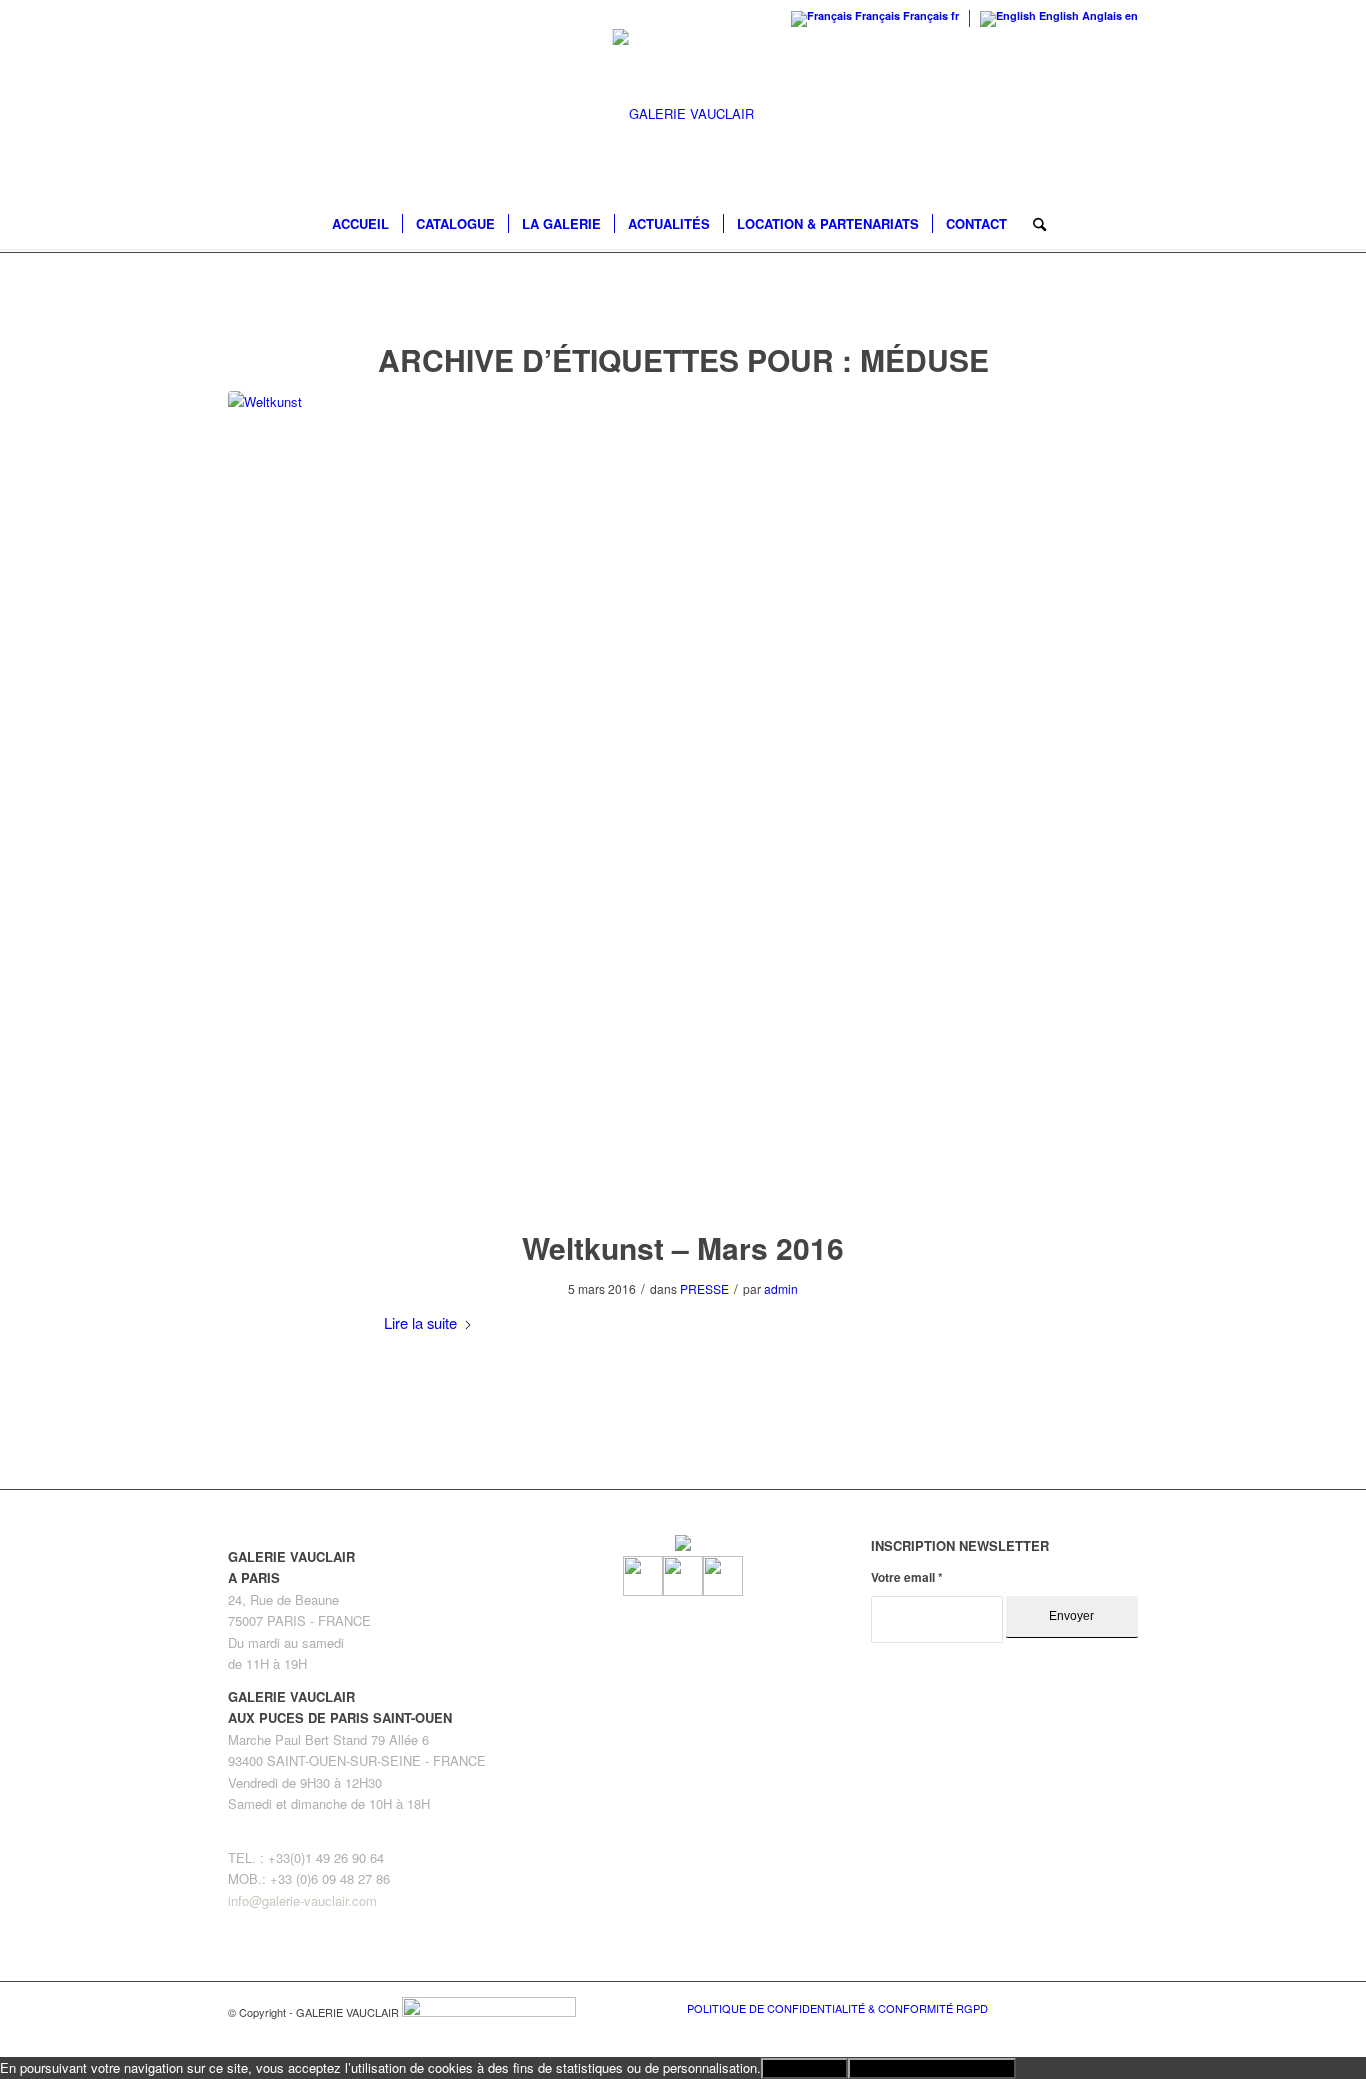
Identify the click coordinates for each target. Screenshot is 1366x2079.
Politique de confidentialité (932, 2068)
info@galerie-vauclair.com (302, 1900)
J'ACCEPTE (804, 2068)
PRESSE (704, 1288)
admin (781, 1288)
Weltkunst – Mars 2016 (683, 1247)
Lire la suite (420, 1322)
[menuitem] (360, 224)
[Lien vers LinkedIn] (1123, 2007)
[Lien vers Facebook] (1063, 2007)
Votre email (907, 1577)
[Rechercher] (1033, 224)
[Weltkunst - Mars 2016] (683, 797)
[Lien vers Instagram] (1093, 2007)
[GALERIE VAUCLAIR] (683, 114)
